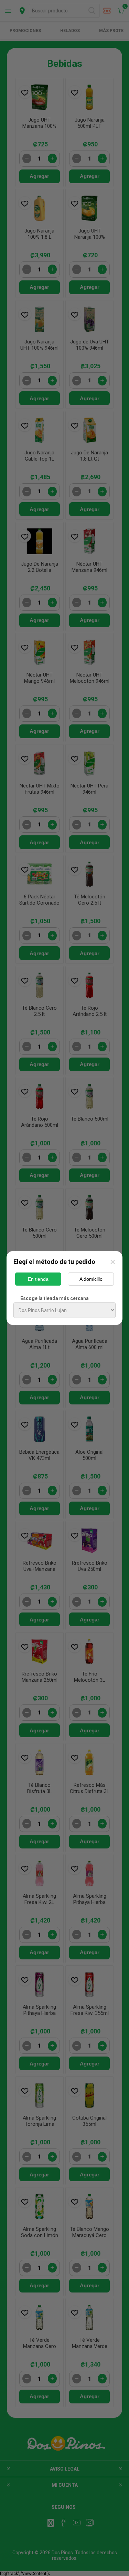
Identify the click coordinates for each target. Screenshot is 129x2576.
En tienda (38, 1279)
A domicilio (91, 1279)
